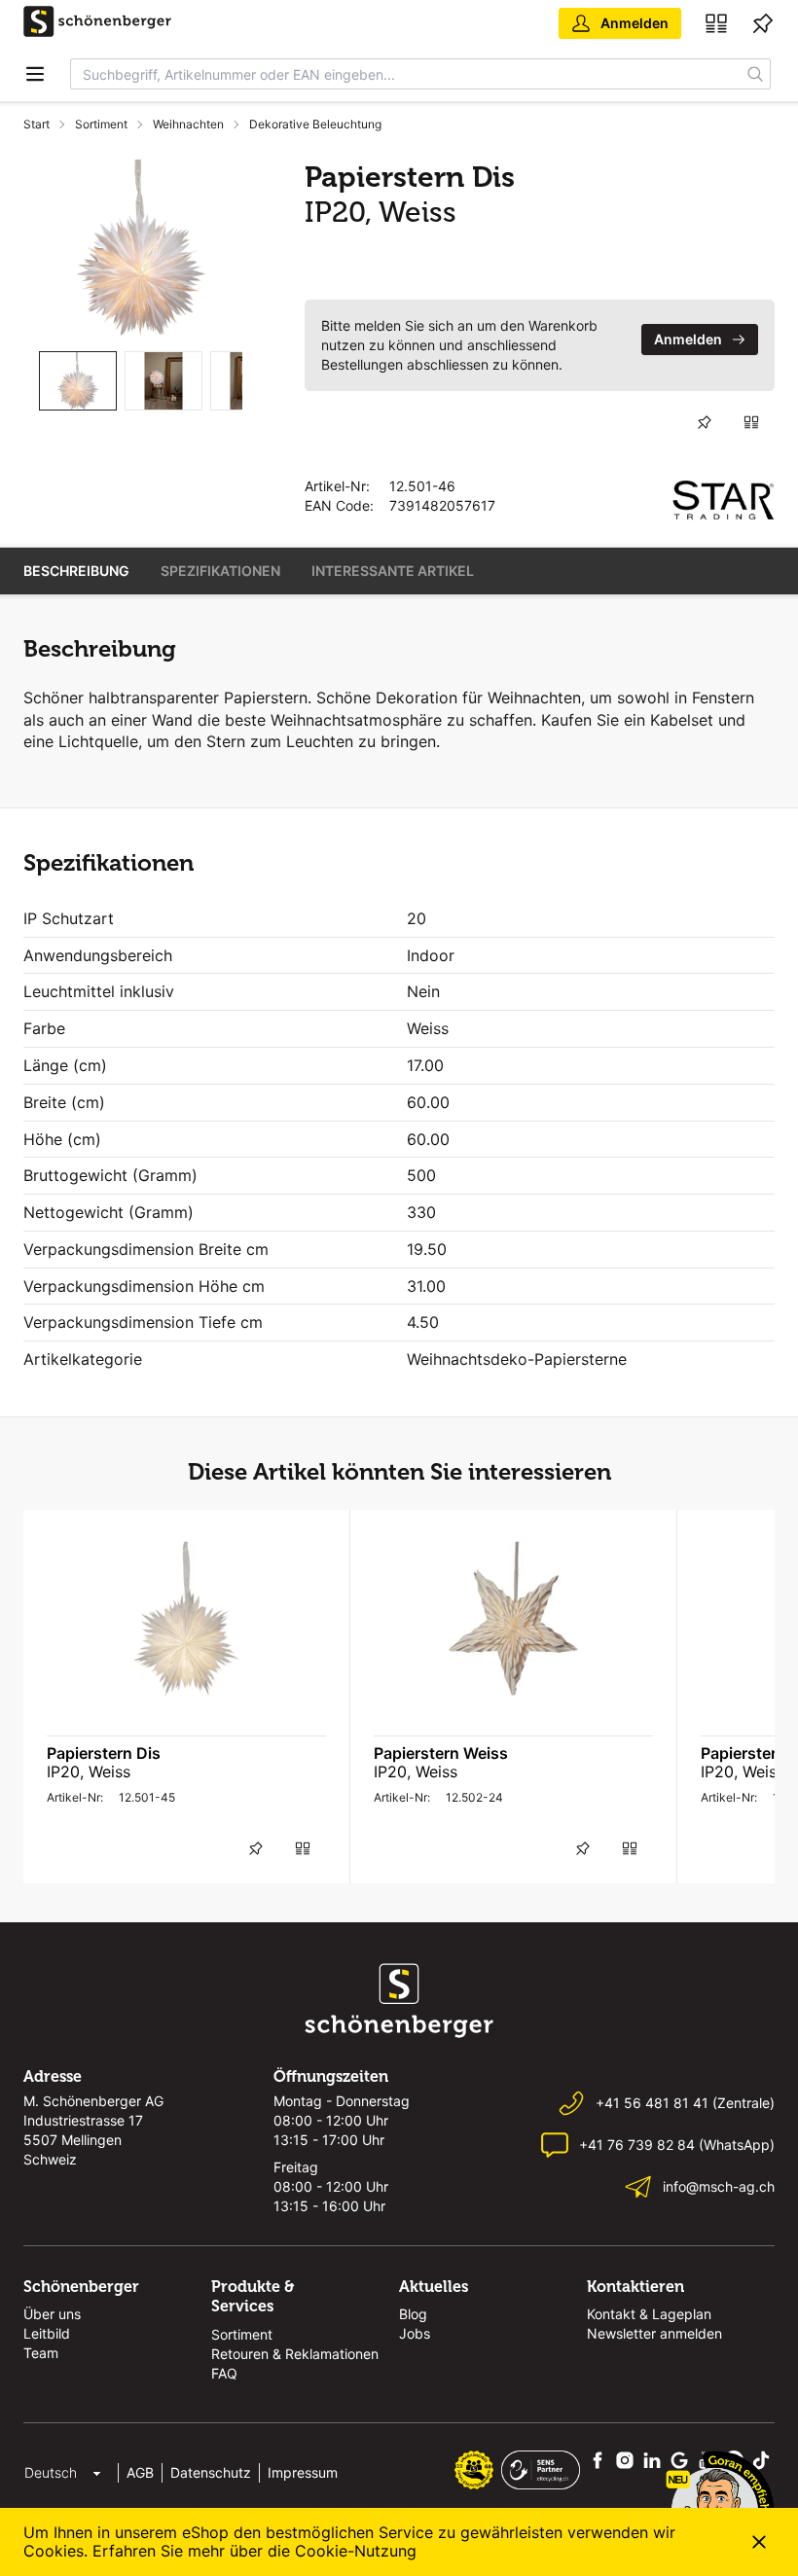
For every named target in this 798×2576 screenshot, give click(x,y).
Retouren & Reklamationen (295, 2354)
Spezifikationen (220, 571)
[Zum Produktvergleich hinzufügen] (751, 422)
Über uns (52, 2314)
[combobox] (406, 74)
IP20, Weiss (89, 1771)
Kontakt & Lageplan (649, 2314)
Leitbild (47, 2333)
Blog (413, 2314)
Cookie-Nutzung (356, 2551)
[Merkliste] (763, 23)
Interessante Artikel (393, 571)
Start (36, 124)
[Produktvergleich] (716, 23)
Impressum (303, 2472)
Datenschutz (211, 2472)
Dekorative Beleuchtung (315, 124)
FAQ (224, 2373)
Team (41, 2353)
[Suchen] (756, 74)
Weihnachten (188, 124)
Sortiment (101, 124)
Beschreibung (76, 571)
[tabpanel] (141, 248)
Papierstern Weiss (441, 1753)
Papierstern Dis (104, 1753)
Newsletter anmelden (654, 2333)
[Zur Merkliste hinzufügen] (705, 422)
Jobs (415, 2333)
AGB (140, 2472)
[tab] (78, 381)
